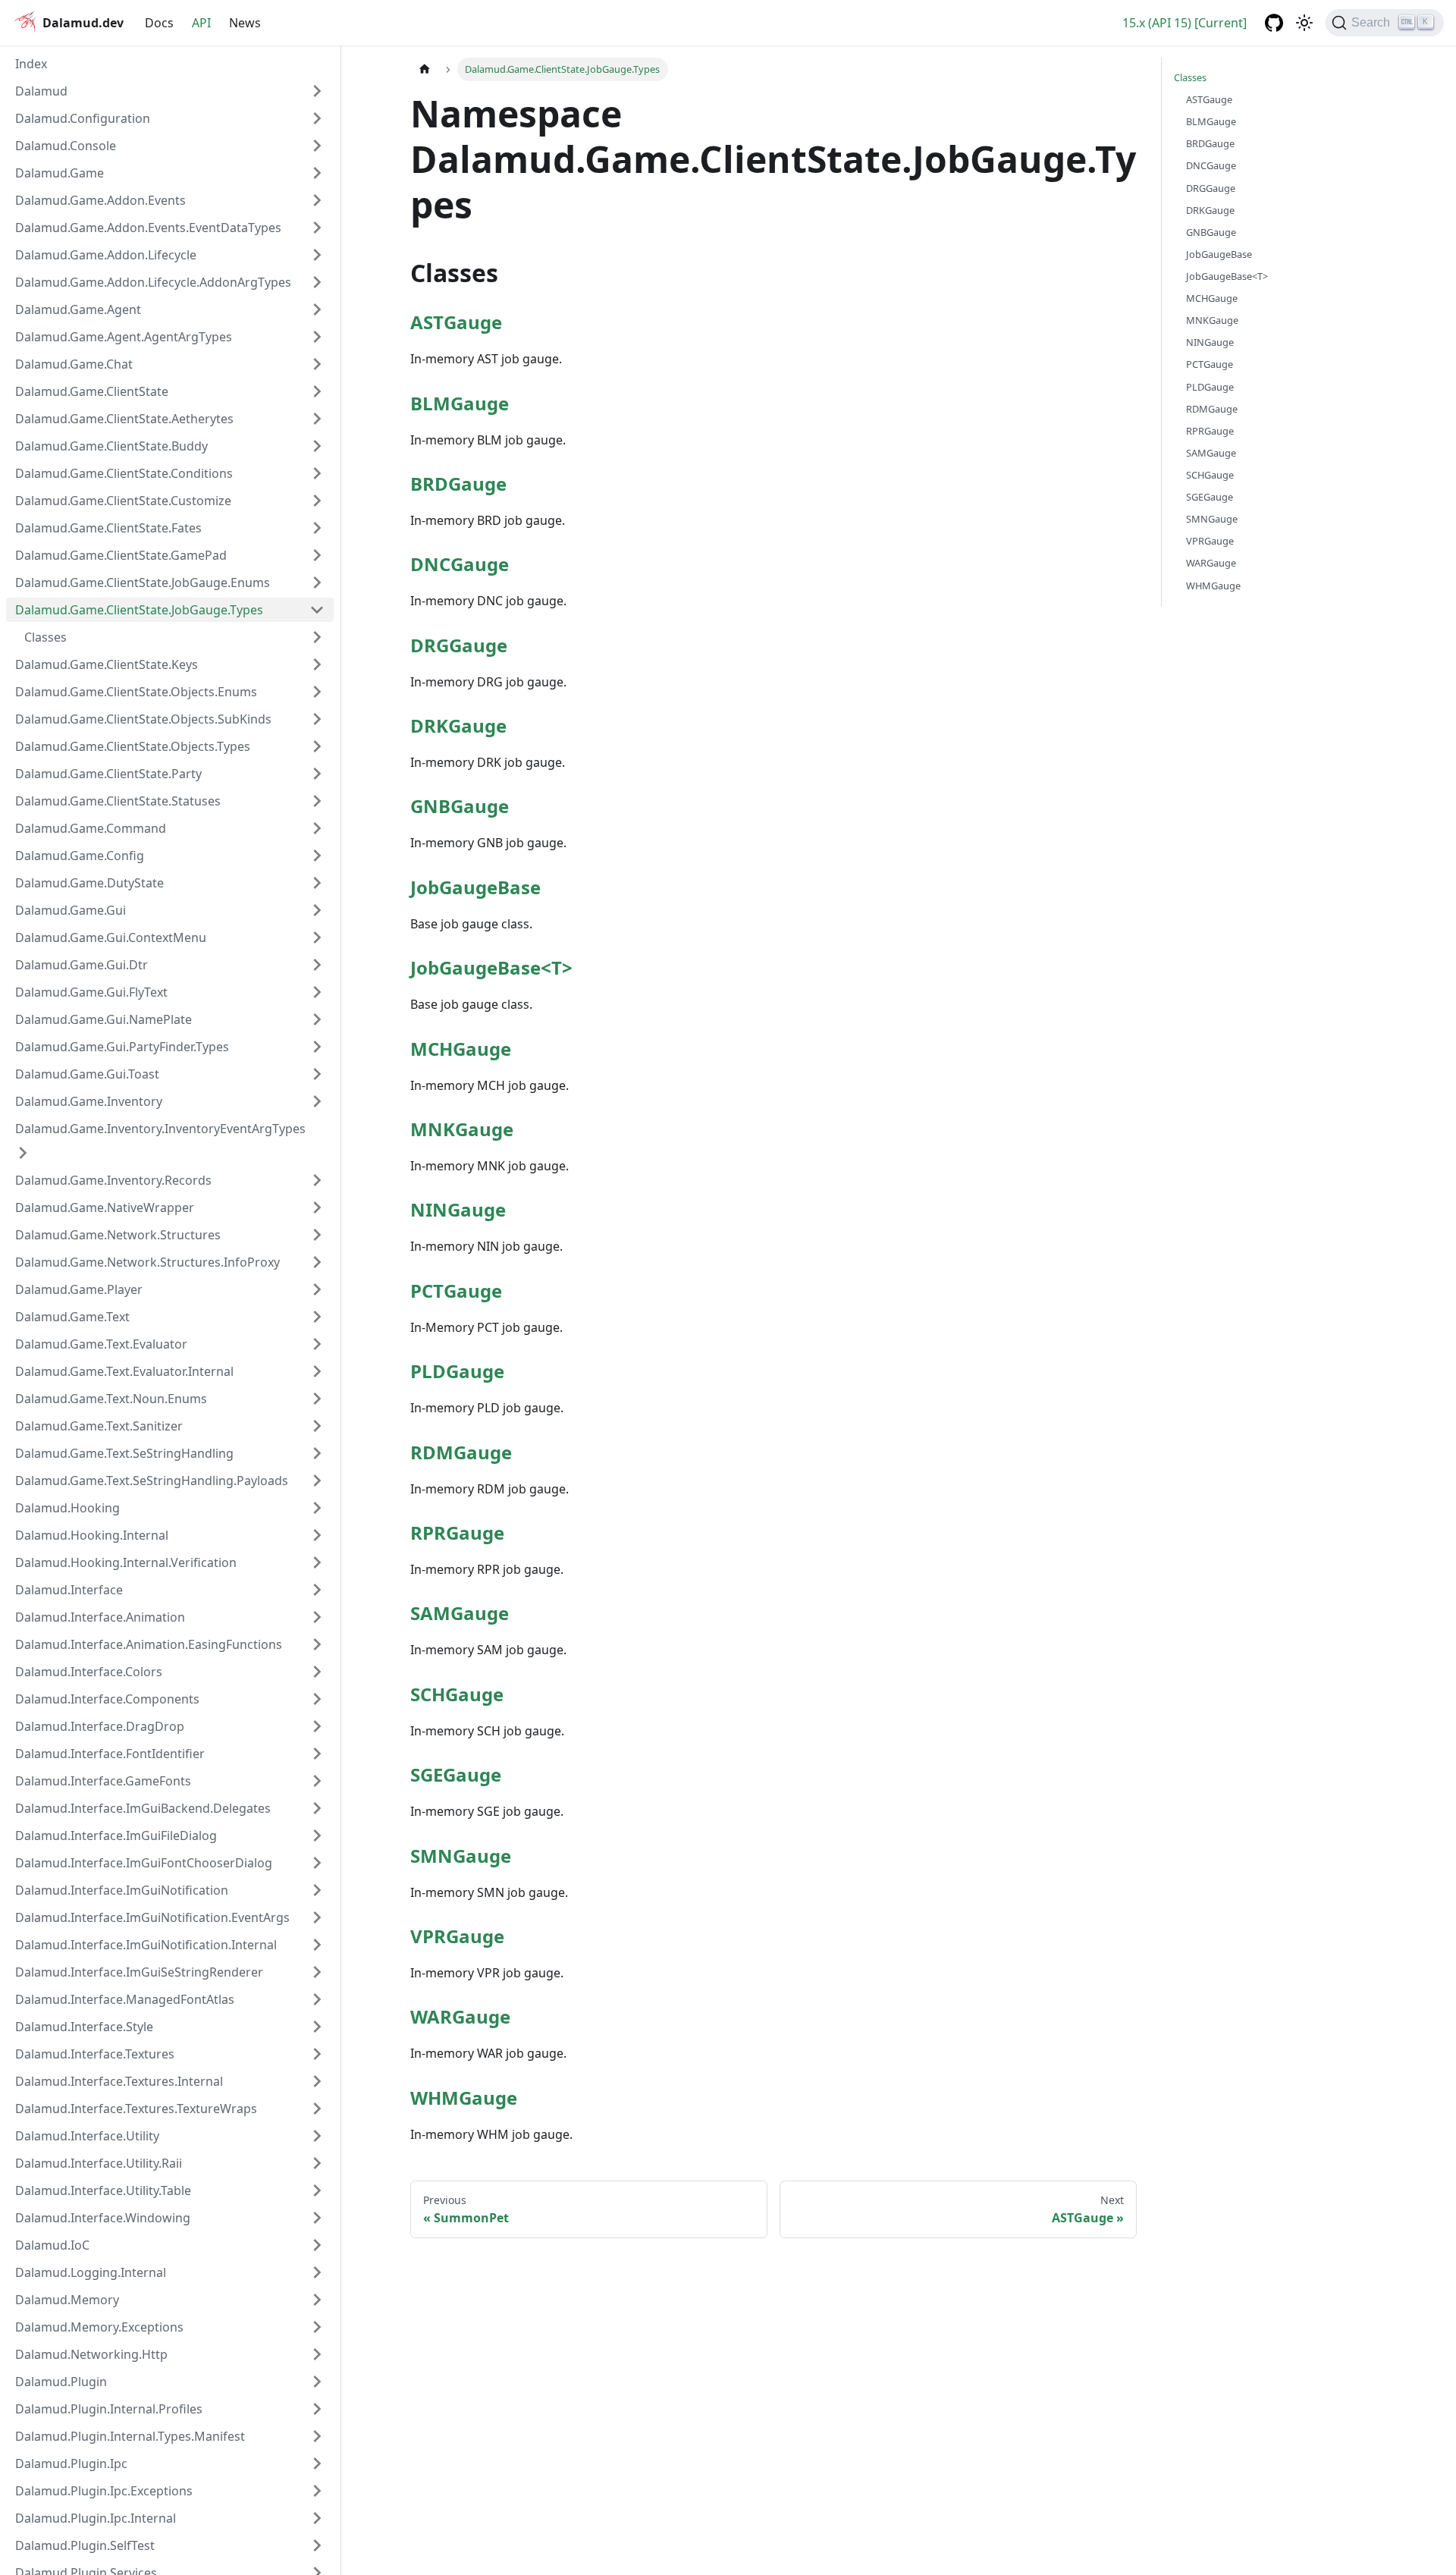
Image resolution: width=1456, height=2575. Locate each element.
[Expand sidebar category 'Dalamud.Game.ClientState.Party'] (317, 774)
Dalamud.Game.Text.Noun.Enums (111, 1399)
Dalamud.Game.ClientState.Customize (123, 501)
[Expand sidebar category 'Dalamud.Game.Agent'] (317, 309)
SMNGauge (461, 1856)
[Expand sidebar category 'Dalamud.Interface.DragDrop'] (317, 1726)
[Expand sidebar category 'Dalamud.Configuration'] (317, 118)
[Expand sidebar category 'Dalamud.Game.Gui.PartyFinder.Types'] (317, 1047)
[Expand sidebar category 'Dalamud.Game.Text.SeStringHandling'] (317, 1453)
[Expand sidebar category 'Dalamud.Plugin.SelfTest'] (317, 2545)
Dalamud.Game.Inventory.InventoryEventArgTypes (160, 1129)
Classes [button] (45, 637)
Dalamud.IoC (52, 2245)
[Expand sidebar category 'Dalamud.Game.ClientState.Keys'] (317, 664)
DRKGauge (458, 725)
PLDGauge (457, 1371)
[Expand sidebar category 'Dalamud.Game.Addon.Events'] (317, 200)
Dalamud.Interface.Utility (87, 2136)
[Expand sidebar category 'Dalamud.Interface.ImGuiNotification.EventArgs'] (317, 1917)
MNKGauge (462, 1129)
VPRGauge (457, 1936)
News (245, 23)
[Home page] (425, 69)
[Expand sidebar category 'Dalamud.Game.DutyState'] (317, 883)
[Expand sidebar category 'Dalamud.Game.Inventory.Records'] (317, 1180)
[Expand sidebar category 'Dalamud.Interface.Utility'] (317, 2136)
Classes (1190, 77)
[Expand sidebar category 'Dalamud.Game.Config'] (317, 856)
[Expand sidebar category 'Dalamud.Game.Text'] (317, 1317)
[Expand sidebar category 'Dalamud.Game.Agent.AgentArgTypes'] (317, 337)
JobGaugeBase (475, 887)
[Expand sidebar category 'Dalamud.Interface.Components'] (317, 1699)
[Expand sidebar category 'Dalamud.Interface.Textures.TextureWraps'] (317, 2109)
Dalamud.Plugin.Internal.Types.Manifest (130, 2436)
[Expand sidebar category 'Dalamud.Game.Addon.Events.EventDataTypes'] (317, 228)
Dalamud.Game (60, 173)
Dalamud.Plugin (61, 2382)
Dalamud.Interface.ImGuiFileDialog (116, 1835)
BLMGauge (460, 403)
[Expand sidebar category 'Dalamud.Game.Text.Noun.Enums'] (317, 1399)
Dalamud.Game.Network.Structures (118, 1235)
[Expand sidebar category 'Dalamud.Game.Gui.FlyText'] (317, 992)
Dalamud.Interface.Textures (95, 2054)
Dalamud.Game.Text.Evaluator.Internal (124, 1371)
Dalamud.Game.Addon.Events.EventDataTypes (148, 228)
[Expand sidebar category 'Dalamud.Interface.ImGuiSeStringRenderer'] (317, 1972)
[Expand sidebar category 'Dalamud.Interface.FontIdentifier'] (317, 1754)
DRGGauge (459, 645)
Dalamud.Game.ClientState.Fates (108, 528)
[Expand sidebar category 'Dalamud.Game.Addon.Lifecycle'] (317, 255)
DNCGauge (460, 564)
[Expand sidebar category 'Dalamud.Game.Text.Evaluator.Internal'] (317, 1371)
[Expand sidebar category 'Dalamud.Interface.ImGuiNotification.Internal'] (317, 1945)
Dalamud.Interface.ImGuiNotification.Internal (146, 1945)
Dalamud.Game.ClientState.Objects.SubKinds (143, 719)
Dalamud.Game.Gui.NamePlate (104, 1019)
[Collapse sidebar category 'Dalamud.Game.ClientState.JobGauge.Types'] (317, 610)
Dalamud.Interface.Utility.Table (103, 2190)
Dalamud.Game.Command (91, 828)
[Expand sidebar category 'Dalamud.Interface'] (317, 1590)
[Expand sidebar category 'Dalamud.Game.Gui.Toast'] (317, 1074)
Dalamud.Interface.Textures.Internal (119, 2081)
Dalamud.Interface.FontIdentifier (110, 1754)
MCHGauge (461, 1049)
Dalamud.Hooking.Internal (92, 1535)
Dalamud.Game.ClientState (92, 391)
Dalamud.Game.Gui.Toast (87, 1074)
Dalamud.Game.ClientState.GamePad (121, 555)
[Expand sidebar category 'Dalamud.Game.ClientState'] (317, 391)
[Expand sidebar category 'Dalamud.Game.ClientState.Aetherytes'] (317, 419)
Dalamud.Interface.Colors (89, 1672)
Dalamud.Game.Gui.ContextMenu (111, 937)
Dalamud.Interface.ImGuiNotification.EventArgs (152, 1917)
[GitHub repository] (1274, 23)
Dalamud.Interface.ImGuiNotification (122, 1890)
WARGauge (460, 2016)
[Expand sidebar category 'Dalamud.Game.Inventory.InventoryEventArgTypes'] (23, 1153)
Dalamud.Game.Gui (71, 910)
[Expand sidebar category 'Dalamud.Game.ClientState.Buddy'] (317, 446)
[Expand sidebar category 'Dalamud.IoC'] (317, 2245)
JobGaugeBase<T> (491, 967)
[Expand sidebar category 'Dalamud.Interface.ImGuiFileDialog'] (317, 1835)
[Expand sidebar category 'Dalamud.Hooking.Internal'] (317, 1535)
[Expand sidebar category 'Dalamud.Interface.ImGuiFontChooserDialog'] (317, 1863)
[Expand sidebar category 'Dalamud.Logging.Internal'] (317, 2272)
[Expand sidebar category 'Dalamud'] (317, 91)
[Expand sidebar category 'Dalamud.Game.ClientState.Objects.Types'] (317, 746)
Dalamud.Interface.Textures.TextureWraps (136, 2109)
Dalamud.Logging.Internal (91, 2272)
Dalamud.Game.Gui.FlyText (91, 992)
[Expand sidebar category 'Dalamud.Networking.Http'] (317, 2354)
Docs (159, 23)
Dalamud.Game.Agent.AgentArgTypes (124, 337)
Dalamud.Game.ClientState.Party (108, 774)
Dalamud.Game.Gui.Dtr (82, 965)
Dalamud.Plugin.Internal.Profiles (109, 2409)
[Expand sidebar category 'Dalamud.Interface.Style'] (317, 2027)
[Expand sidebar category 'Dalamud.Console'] (317, 146)
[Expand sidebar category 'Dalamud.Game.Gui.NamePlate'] (317, 1019)
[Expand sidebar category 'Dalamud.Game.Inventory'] (317, 1101)
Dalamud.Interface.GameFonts (103, 1781)
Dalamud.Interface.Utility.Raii (99, 2163)
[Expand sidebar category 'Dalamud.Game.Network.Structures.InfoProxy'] (317, 1262)
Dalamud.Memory (67, 2300)
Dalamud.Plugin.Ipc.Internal (96, 2518)
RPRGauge (457, 1532)
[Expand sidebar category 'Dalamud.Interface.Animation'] (317, 1617)
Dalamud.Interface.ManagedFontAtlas (125, 1999)
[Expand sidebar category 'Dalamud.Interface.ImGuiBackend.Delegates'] (317, 1808)
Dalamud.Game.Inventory (89, 1101)
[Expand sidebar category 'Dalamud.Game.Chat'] (317, 364)
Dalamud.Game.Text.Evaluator (101, 1344)
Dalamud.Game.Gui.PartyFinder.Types (122, 1047)
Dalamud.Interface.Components (107, 1699)
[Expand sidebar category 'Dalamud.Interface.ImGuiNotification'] (317, 1890)
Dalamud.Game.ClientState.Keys (107, 664)
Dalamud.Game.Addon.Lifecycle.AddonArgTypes (153, 282)
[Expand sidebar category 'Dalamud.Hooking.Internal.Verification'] (317, 1562)
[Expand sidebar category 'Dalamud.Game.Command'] (317, 828)
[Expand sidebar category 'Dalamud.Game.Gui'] (317, 910)
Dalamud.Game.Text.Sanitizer (99, 1426)
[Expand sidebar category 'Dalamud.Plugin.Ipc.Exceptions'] (317, 2491)
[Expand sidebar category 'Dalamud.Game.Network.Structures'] (317, 1235)
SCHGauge (457, 1694)
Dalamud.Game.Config (80, 856)
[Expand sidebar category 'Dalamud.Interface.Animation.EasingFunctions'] (317, 1644)
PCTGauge (456, 1291)
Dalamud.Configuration (83, 118)
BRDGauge (458, 484)
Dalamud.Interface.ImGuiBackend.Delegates (143, 1808)
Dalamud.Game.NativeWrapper (105, 1207)
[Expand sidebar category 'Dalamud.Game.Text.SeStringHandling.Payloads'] (317, 1481)
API (201, 23)
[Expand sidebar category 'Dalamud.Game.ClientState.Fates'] (317, 528)
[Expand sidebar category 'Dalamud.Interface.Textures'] (317, 2054)
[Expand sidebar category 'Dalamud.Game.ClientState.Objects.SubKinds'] (317, 719)
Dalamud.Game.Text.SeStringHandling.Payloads (152, 1481)
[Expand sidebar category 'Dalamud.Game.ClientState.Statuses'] (317, 801)
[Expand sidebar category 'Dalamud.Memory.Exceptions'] (317, 2327)
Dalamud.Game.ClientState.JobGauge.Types (139, 610)
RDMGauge (461, 1452)
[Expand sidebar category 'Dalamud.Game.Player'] (317, 1289)
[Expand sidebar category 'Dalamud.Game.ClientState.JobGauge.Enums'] (317, 583)
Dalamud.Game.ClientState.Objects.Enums (136, 692)
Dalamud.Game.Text (72, 1317)
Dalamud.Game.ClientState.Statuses (118, 801)
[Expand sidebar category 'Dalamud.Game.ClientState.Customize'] (317, 501)
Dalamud (41, 91)
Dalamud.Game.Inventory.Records (113, 1180)
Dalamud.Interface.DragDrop (100, 1726)
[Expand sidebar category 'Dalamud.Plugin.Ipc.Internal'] (317, 2518)
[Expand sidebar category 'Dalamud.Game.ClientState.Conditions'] (317, 473)
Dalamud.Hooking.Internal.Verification (126, 1562)
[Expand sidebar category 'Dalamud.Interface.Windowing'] (317, 2218)
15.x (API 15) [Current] (1185, 23)
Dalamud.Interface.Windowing (103, 2218)
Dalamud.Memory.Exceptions (99, 2327)
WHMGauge (464, 2098)
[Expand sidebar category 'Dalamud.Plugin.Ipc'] (317, 2464)
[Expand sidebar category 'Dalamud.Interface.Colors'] (317, 1672)
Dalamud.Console (66, 146)
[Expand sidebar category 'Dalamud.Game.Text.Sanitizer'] (317, 1426)
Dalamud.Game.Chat (74, 364)
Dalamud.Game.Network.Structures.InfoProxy (147, 1262)
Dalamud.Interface (69, 1590)
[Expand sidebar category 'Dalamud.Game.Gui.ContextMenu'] (317, 937)
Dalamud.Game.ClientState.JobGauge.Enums (143, 583)
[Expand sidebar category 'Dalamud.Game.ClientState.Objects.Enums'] (317, 692)
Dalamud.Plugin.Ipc (71, 2464)
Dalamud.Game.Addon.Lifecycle (106, 255)
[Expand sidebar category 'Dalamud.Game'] (317, 173)
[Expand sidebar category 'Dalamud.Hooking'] (317, 1508)
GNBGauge (460, 806)
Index (31, 64)
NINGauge (458, 1209)
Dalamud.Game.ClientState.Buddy (111, 446)
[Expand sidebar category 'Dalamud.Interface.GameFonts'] (317, 1781)
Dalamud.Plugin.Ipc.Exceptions (104, 2491)
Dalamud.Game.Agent (78, 309)
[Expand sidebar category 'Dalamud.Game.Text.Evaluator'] (317, 1344)
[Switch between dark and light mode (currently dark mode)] (1304, 23)
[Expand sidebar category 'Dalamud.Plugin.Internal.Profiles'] (317, 2409)
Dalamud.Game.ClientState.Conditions (124, 473)
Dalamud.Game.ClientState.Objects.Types (133, 746)
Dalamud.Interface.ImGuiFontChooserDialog (144, 1863)
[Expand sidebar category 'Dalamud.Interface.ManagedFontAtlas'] (317, 1999)
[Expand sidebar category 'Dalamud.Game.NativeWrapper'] (317, 1207)
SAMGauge (460, 1613)
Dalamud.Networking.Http (91, 2354)
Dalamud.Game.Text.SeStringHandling (124, 1453)
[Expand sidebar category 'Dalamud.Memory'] (317, 2300)
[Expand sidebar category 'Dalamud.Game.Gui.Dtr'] (317, 965)
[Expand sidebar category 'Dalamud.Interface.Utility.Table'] (317, 2190)
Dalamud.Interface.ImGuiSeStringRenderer (139, 1972)
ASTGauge (456, 322)
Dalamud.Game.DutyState (89, 883)
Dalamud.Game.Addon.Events (100, 200)
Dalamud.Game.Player (79, 1289)
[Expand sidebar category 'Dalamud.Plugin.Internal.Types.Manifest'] (317, 2436)
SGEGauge (456, 1774)
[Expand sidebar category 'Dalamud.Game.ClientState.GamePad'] (317, 555)
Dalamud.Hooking (67, 1508)
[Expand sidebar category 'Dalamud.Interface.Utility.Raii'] (317, 2163)
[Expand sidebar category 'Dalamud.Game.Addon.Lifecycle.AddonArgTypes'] (317, 282)
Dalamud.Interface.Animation (100, 1617)
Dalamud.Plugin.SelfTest (85, 2545)
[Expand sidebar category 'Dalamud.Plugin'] (317, 2382)
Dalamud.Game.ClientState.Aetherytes (124, 419)
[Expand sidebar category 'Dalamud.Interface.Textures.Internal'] (317, 2081)
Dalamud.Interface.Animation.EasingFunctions (149, 1644)
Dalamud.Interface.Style (84, 2027)
